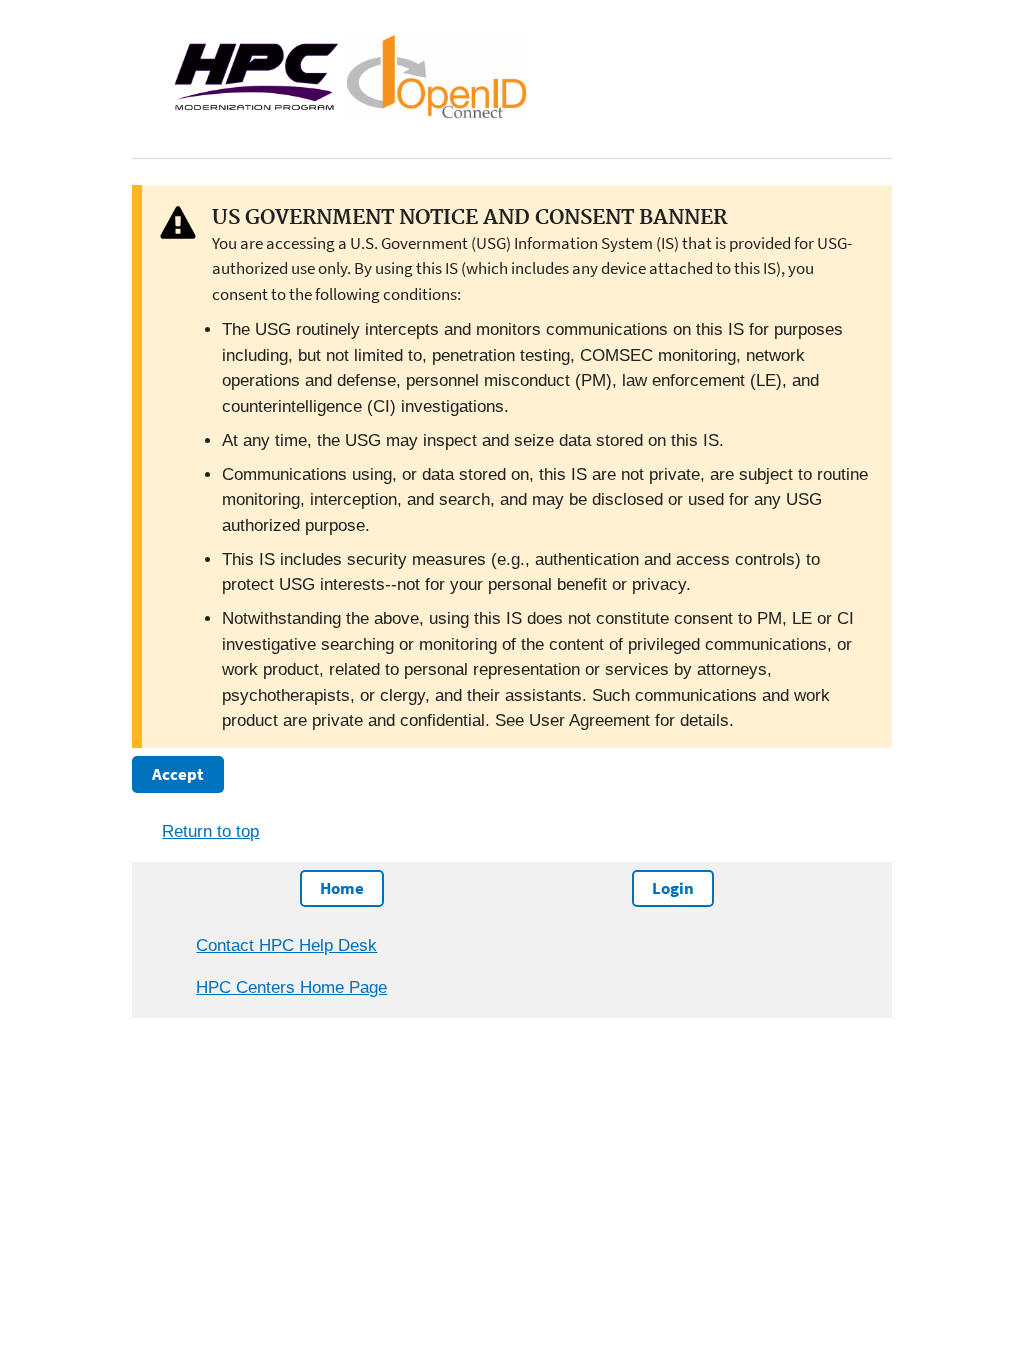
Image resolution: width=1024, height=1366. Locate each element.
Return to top (210, 831)
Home (342, 888)
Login (673, 888)
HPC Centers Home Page (291, 987)
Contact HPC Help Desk (286, 945)
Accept (178, 774)
